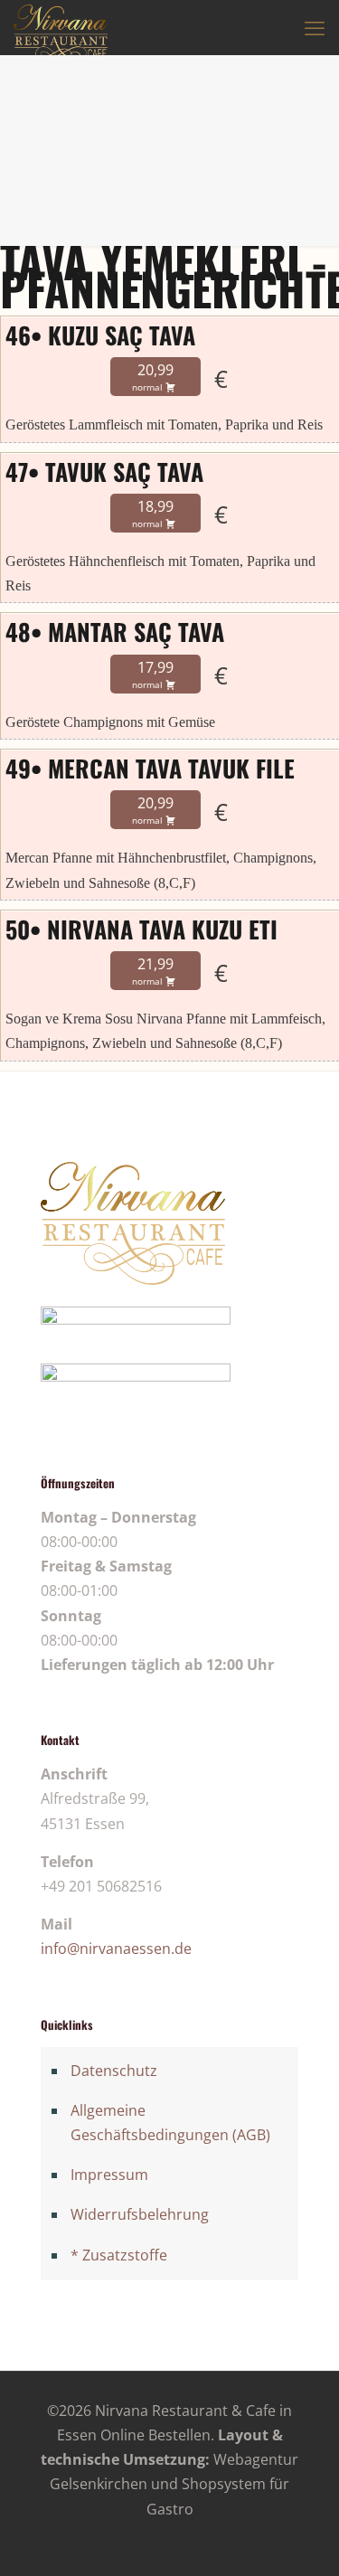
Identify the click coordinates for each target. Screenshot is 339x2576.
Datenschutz (114, 2071)
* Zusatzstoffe (119, 2255)
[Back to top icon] (302, 2539)
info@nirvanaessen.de (116, 1949)
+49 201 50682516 (101, 1886)
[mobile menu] (315, 27)
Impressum (109, 2175)
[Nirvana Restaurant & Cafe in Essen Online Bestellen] (61, 27)
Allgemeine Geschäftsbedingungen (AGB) (170, 2123)
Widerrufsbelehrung (140, 2214)
